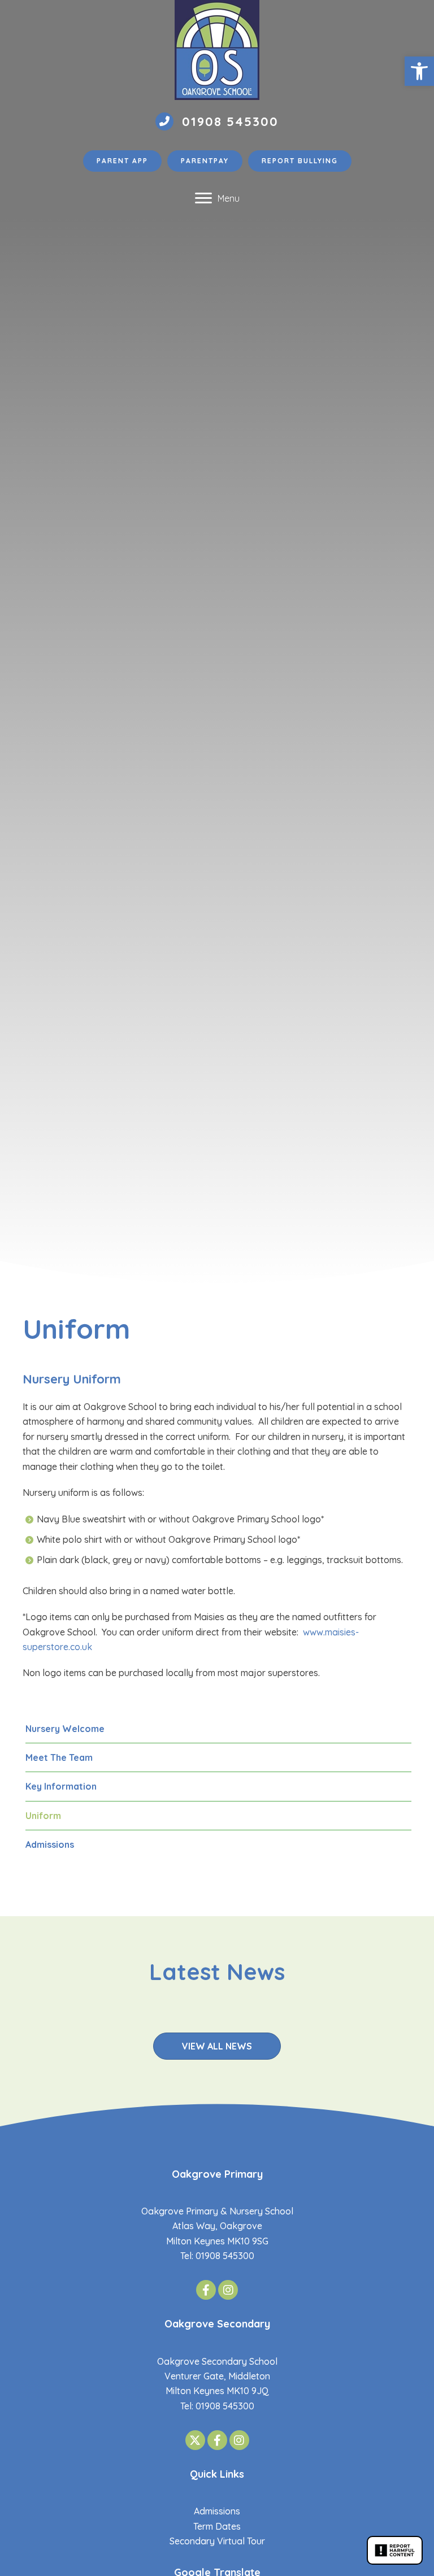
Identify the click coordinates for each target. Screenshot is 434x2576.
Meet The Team (59, 1757)
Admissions (50, 1844)
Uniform (43, 1816)
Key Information (61, 1786)
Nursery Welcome (65, 1729)
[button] (419, 71)
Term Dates (217, 2526)
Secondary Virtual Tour (217, 2541)
